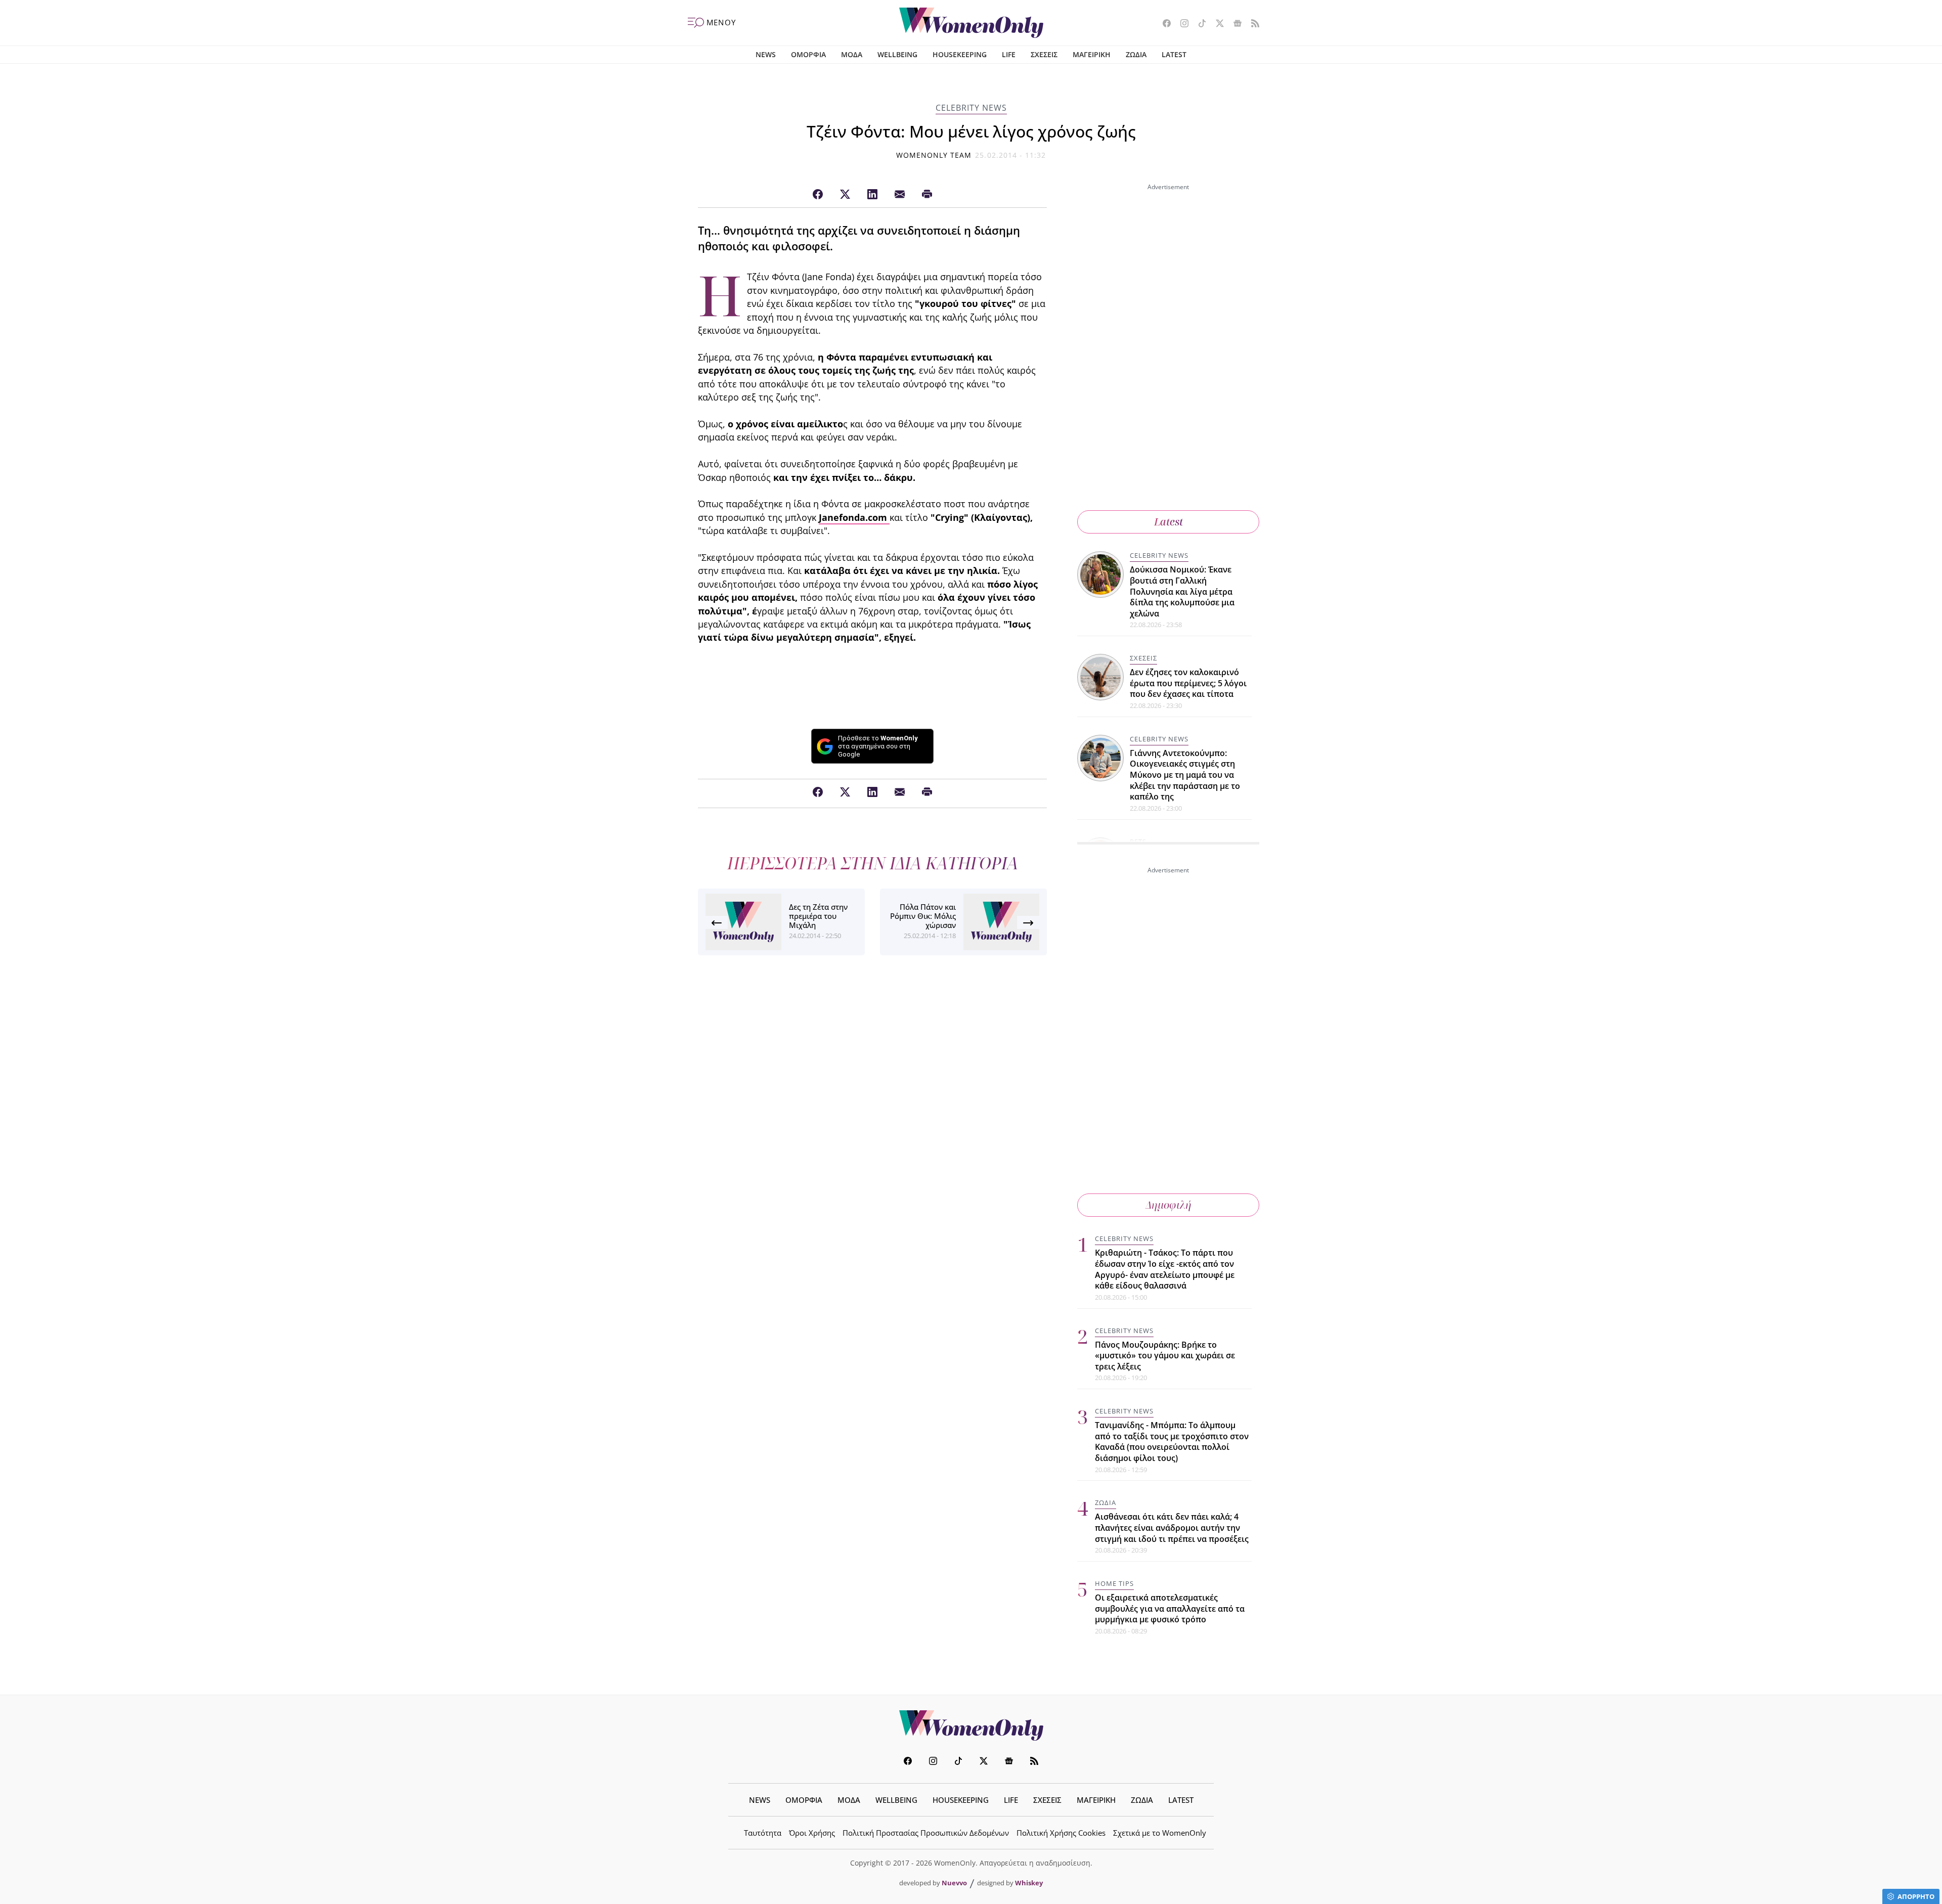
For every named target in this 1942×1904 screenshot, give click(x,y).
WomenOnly (971, 1725)
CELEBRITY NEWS (971, 108)
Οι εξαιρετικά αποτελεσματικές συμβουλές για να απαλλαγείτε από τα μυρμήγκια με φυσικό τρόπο (1170, 1608)
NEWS (766, 54)
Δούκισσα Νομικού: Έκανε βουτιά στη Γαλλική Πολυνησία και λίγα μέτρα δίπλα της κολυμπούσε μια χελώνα (1182, 591)
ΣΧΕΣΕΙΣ (1044, 54)
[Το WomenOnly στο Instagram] (1181, 24)
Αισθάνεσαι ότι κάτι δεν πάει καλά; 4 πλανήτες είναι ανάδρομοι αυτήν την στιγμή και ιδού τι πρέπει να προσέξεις (1172, 1527)
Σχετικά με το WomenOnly (1160, 1833)
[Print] (927, 195)
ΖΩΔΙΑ (1136, 54)
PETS (1138, 842)
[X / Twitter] (845, 195)
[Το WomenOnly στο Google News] (1234, 24)
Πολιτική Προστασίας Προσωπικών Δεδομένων (926, 1833)
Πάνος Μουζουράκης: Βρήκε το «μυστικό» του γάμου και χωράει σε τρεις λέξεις (1165, 1356)
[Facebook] (818, 195)
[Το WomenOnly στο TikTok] (1198, 24)
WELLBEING (897, 54)
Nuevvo (954, 1883)
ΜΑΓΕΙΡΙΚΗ (1092, 54)
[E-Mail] (900, 195)
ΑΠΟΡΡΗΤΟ (1916, 1896)
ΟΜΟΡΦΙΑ (808, 54)
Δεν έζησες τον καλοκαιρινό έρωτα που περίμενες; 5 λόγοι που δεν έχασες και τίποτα (1188, 683)
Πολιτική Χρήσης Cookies (1061, 1833)
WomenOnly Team (934, 155)
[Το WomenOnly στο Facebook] (1163, 24)
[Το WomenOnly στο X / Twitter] (1216, 24)
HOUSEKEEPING (960, 54)
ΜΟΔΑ (852, 54)
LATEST (1174, 54)
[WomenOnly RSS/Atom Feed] (1251, 24)
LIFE (1009, 54)
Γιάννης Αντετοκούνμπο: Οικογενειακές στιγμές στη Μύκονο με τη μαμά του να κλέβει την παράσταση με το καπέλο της (1185, 775)
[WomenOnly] (971, 23)
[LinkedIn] (872, 195)
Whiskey (1029, 1883)
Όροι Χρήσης (812, 1833)
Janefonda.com (854, 517)
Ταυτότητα (763, 1833)
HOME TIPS (1114, 1583)
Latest (1168, 522)
